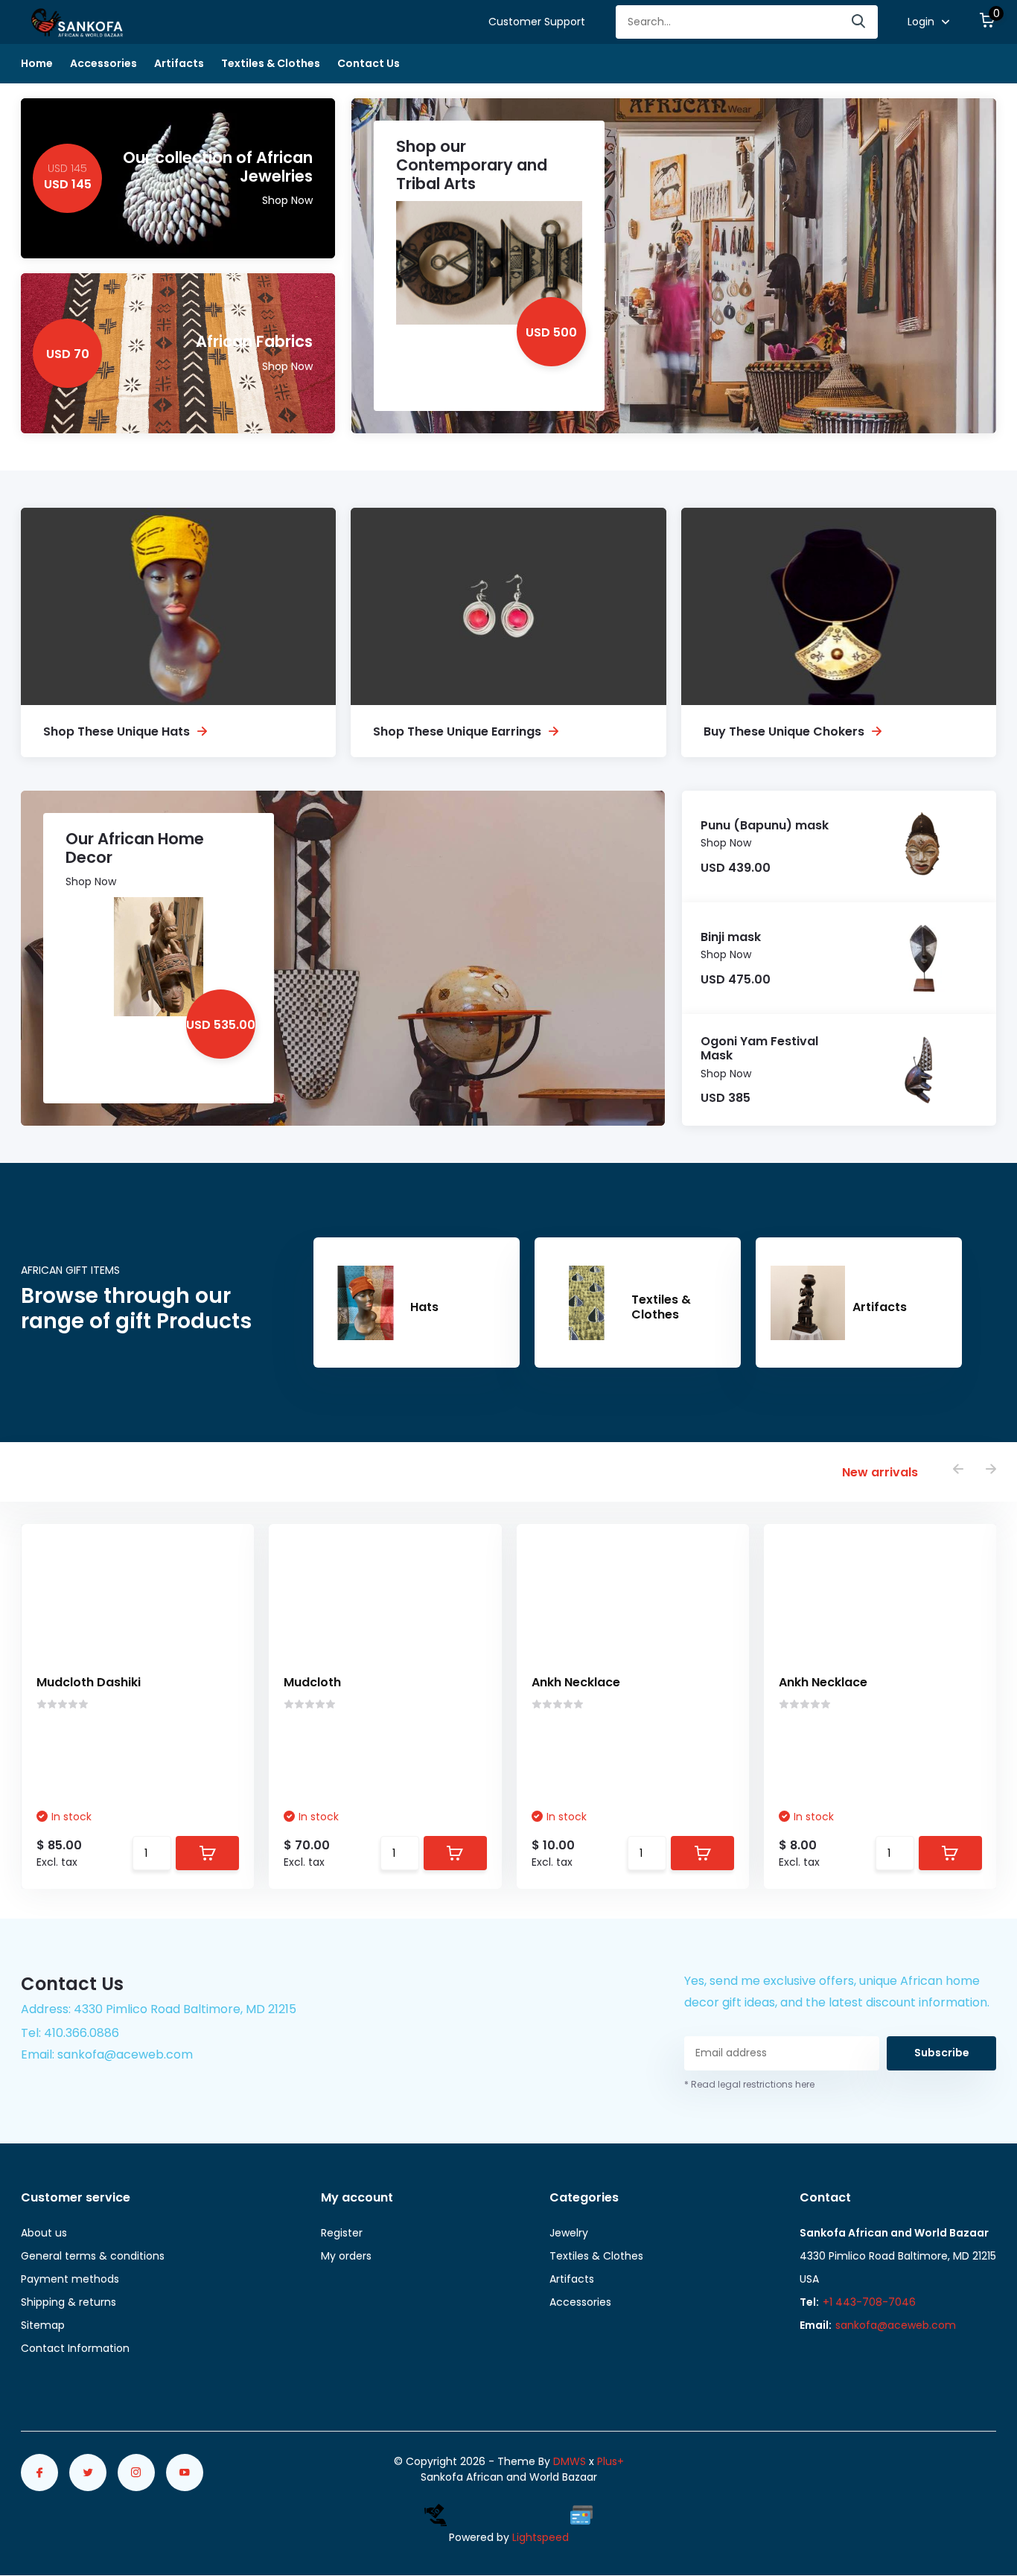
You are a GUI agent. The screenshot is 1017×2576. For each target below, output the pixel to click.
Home (37, 63)
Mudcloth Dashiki (89, 1682)
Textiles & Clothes (271, 63)
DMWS (570, 2461)
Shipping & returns (68, 2302)
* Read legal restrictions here (749, 2084)
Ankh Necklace (576, 1682)
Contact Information (75, 2348)
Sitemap (43, 2325)
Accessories (103, 63)
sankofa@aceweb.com (896, 2325)
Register (342, 2233)
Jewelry (569, 2233)
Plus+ (610, 2461)
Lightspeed (541, 2537)
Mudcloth (312, 1682)
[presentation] (958, 1470)
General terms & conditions (93, 2256)
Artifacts (179, 63)
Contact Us (369, 63)
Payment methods (70, 2279)
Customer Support (537, 22)
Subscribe (942, 2053)
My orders (346, 2256)
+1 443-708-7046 (869, 2302)
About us (44, 2233)
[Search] (859, 22)
